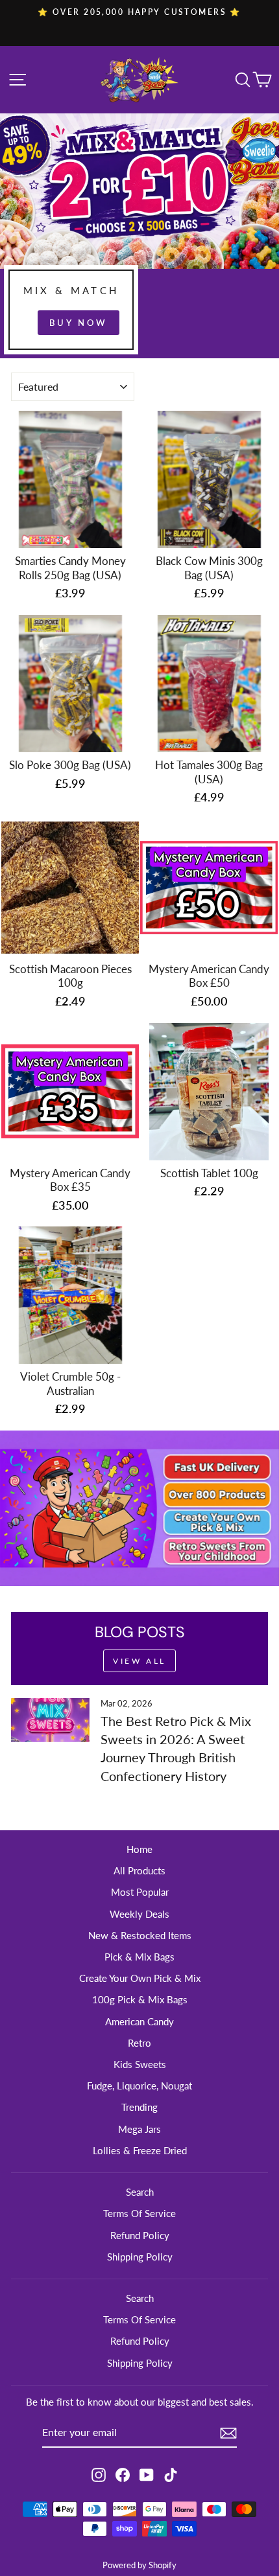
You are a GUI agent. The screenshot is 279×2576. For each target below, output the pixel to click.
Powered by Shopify (139, 2565)
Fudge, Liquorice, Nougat (139, 2086)
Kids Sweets (140, 2064)
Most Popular (140, 1892)
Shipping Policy (140, 2257)
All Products (139, 1870)
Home (139, 1849)
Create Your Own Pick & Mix (140, 1978)
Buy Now (78, 323)
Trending (139, 2107)
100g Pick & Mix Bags (140, 1999)
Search (140, 2192)
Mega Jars (139, 2129)
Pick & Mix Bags (139, 1957)
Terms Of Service (139, 2213)
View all (139, 1661)
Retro (139, 2043)
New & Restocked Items (140, 1935)
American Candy (139, 2021)
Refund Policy (140, 2235)
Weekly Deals (139, 1914)
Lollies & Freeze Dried (140, 2150)
